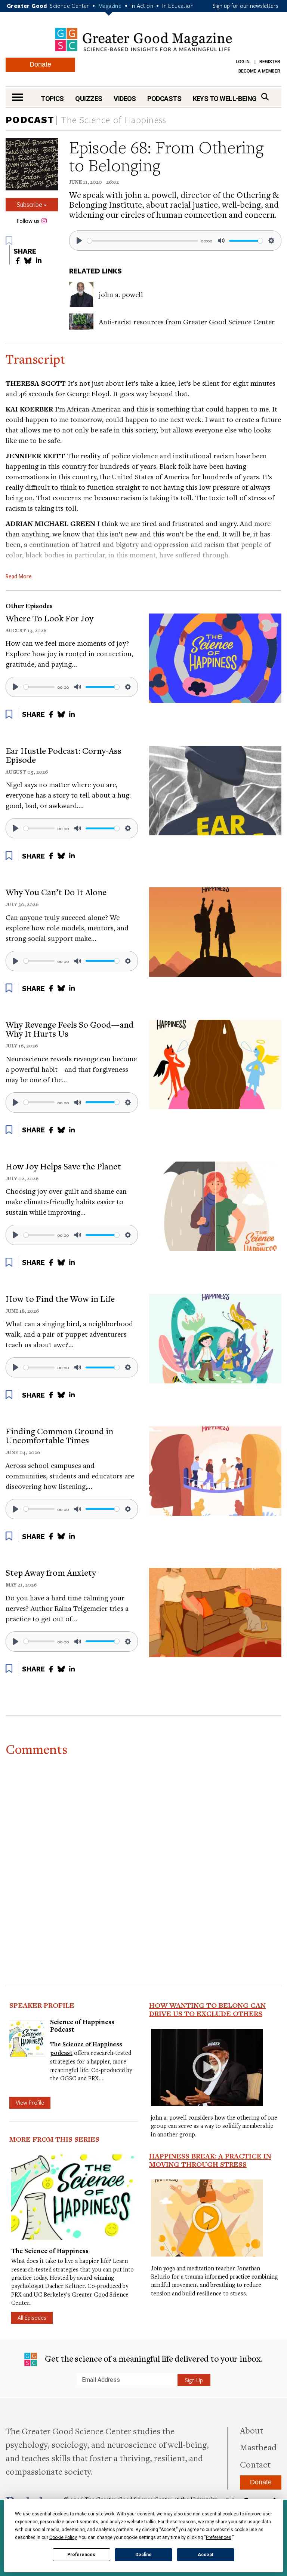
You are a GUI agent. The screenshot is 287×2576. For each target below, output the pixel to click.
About (251, 2430)
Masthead (258, 2447)
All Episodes (32, 2318)
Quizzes (89, 99)
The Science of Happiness (114, 120)
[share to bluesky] (28, 261)
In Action (142, 6)
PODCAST (30, 120)
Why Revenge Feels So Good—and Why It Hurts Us (70, 1029)
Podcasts (164, 99)
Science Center (70, 6)
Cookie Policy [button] (63, 2537)
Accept (206, 2555)
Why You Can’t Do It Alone (56, 892)
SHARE (25, 251)
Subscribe (30, 204)
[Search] (265, 97)
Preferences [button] (219, 2537)
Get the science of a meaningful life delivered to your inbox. (153, 2358)
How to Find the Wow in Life (60, 1298)
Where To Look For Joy (50, 618)
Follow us (28, 221)
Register (270, 62)
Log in (243, 62)
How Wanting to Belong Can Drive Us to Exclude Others (207, 2009)
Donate (40, 64)
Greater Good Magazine (143, 39)
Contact (255, 2464)
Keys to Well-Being (225, 99)
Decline (143, 2555)
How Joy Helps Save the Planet (63, 1166)
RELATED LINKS (95, 271)
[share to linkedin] (39, 261)
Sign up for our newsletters (246, 6)
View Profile (30, 2102)
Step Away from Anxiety (51, 1572)
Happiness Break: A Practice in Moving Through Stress (210, 2160)
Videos (125, 99)
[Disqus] (143, 1854)
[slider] (143, 241)
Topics (52, 99)
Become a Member (259, 71)
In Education (178, 6)
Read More (19, 576)
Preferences (81, 2555)
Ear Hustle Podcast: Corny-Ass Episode (64, 755)
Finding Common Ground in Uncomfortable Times (59, 1435)
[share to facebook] (18, 261)
